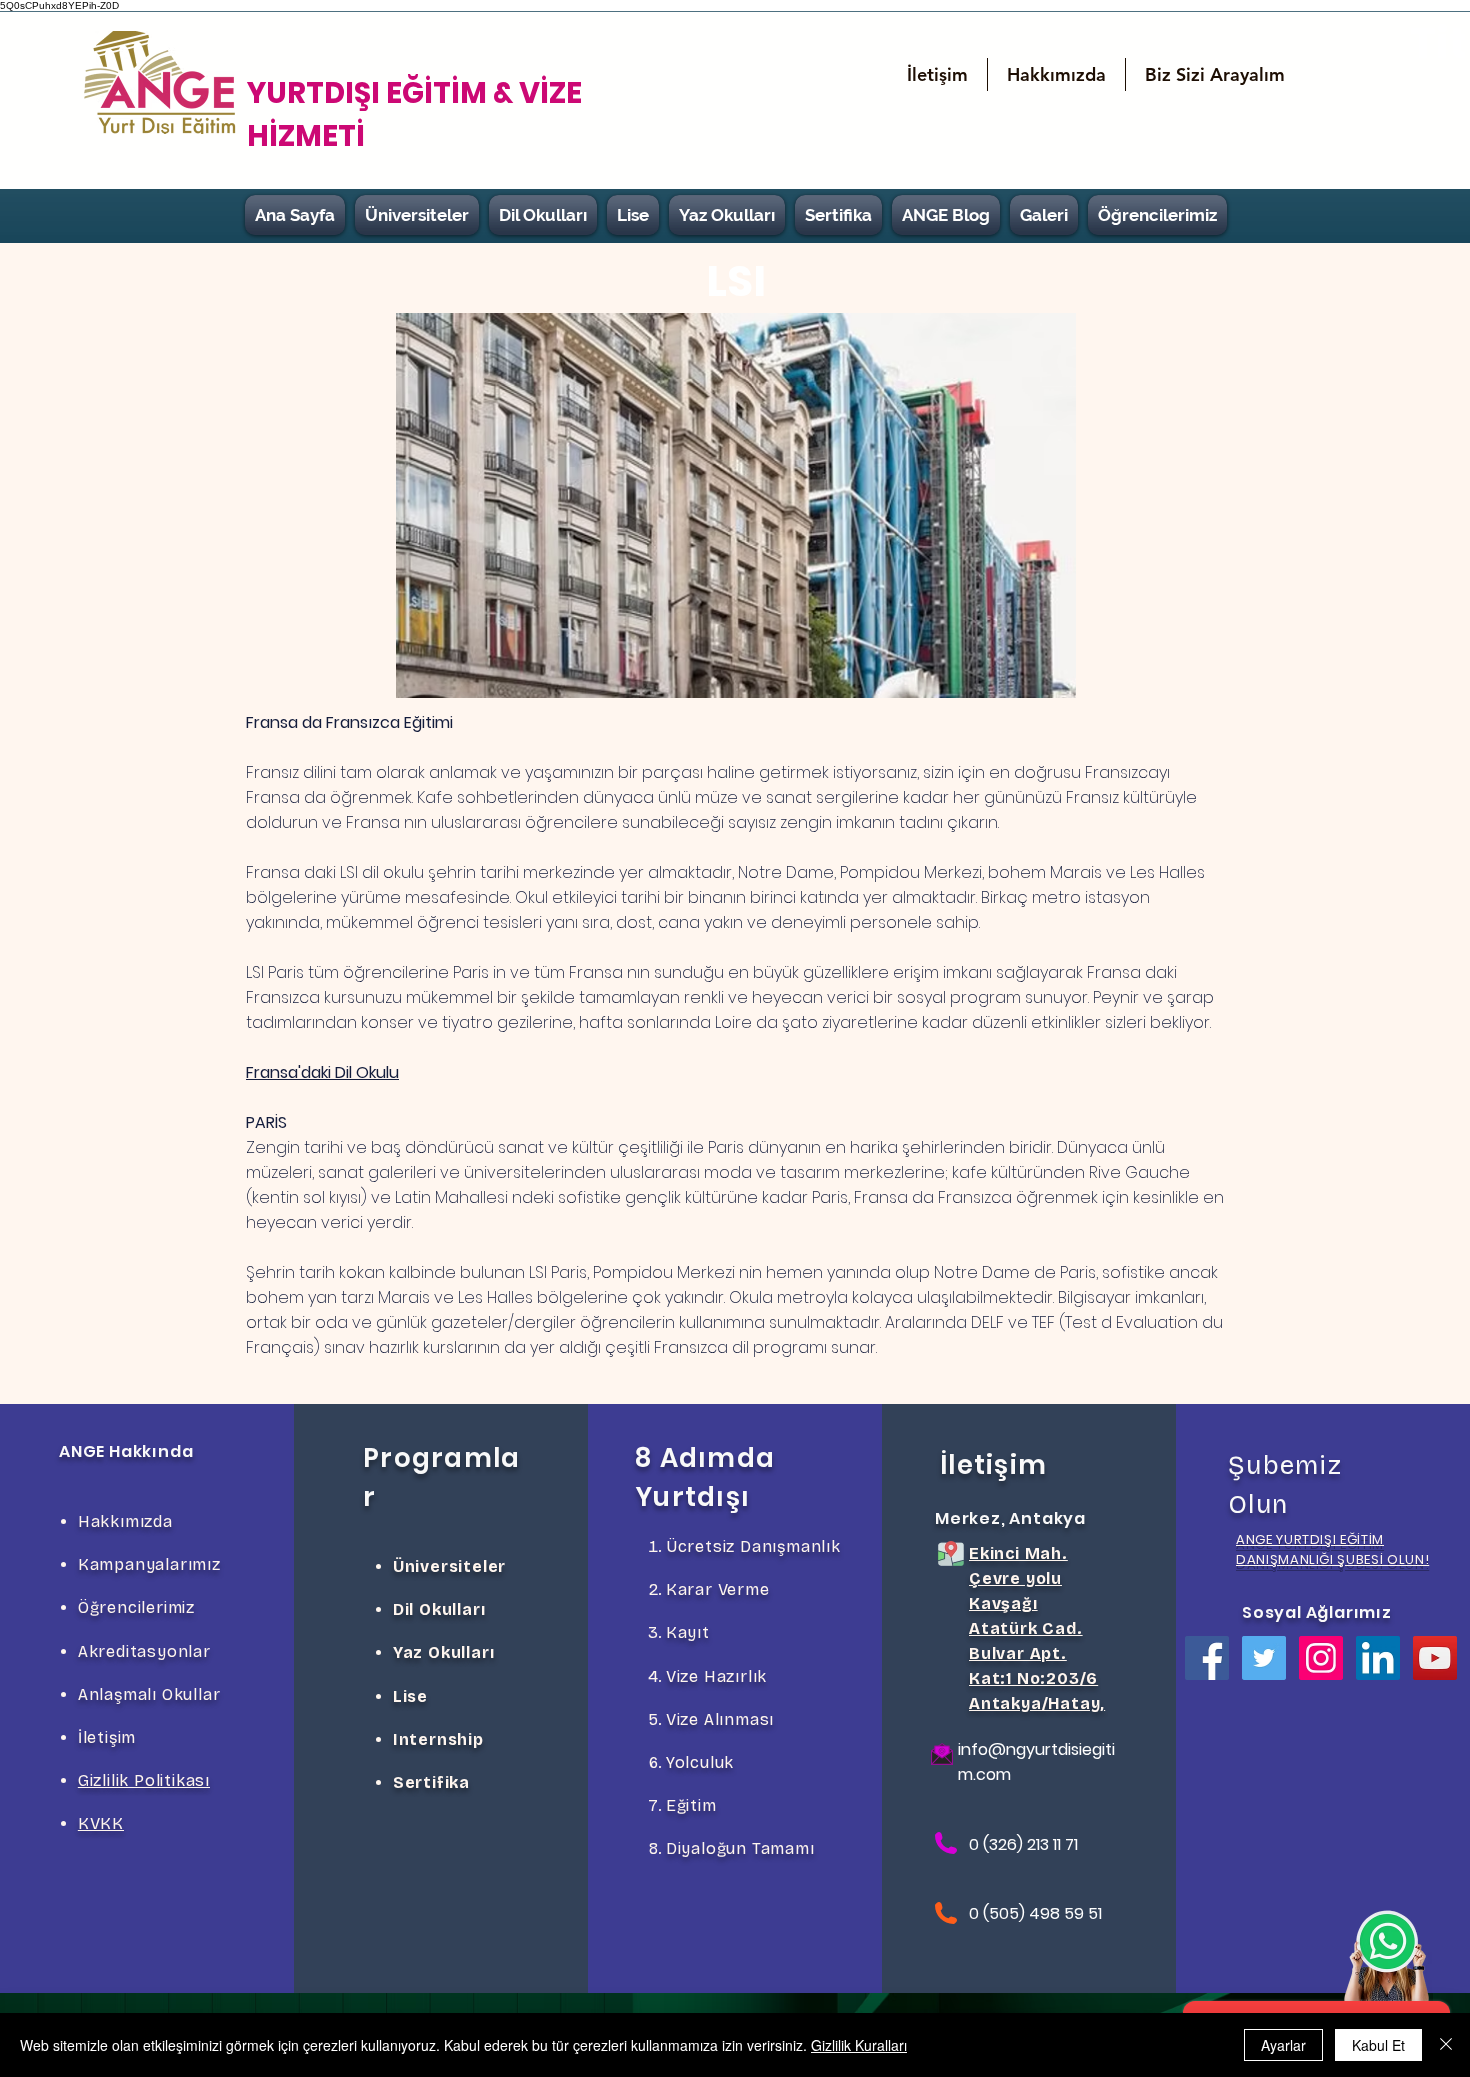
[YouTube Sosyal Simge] (1435, 1658)
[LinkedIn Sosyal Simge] (1378, 1658)
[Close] (1446, 2045)
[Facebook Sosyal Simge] (1207, 1658)
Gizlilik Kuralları (859, 2045)
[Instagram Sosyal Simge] (1321, 1658)
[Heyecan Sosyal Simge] (1264, 1658)
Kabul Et (1378, 2045)
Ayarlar (1283, 2045)
